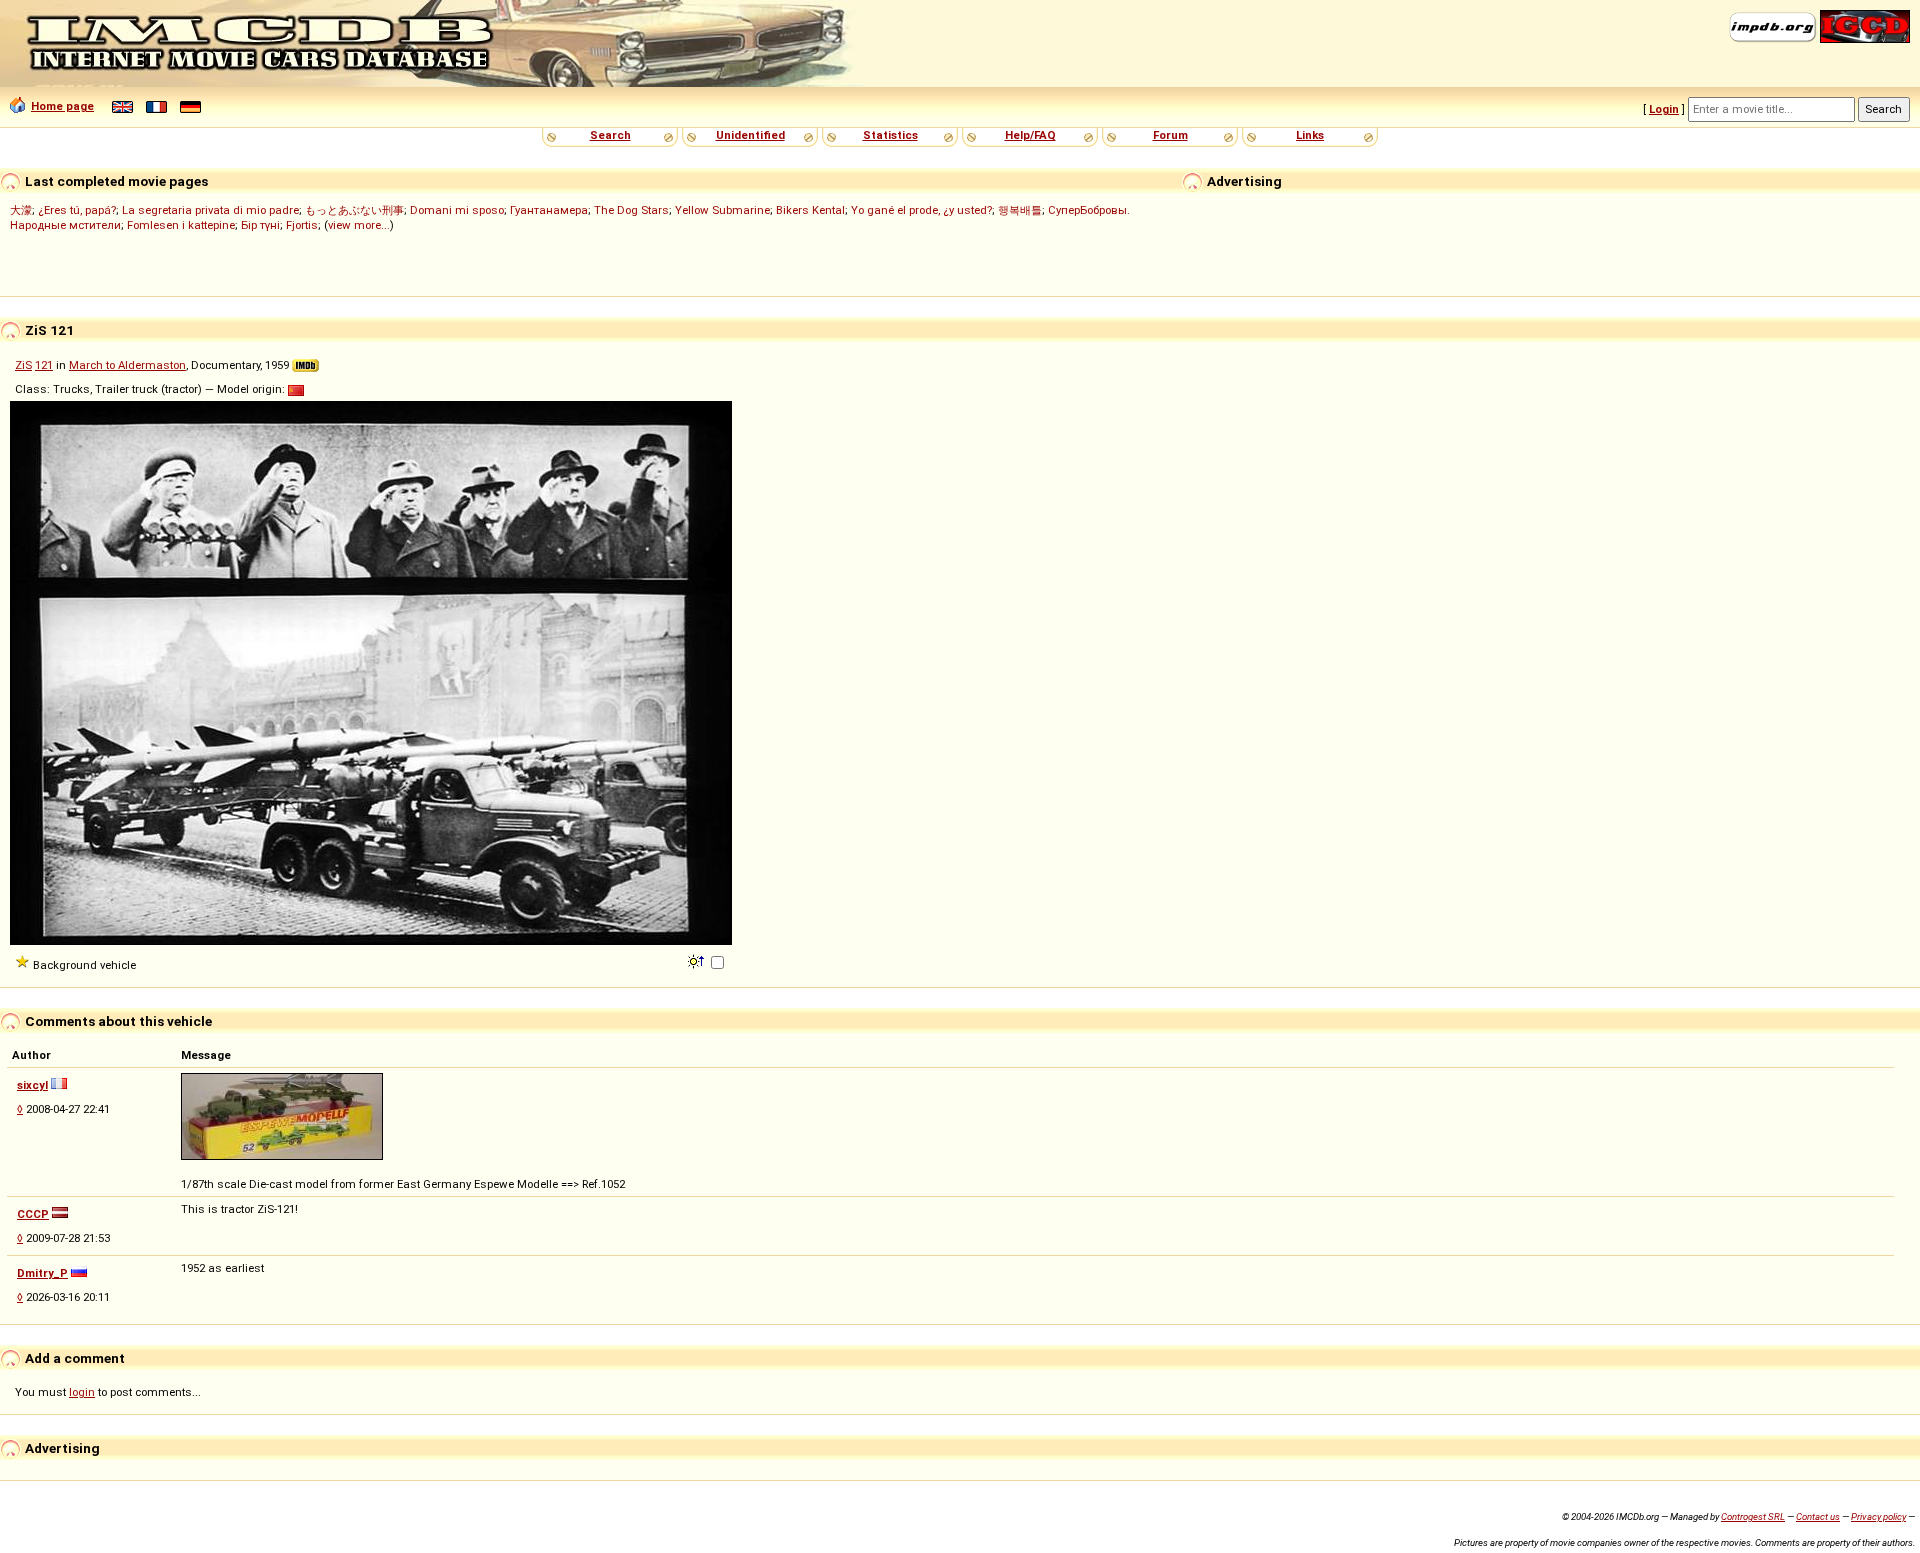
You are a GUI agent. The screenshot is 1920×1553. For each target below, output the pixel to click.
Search (610, 135)
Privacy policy (1878, 1516)
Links (1310, 135)
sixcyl (32, 1085)
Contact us (1818, 1516)
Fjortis (302, 225)
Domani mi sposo (457, 210)
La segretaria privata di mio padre (210, 210)
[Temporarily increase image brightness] (697, 960)
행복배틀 (1020, 210)
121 (44, 365)
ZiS (23, 365)
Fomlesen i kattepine (181, 225)
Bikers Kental (810, 210)
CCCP (33, 1214)
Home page (62, 106)
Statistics (890, 135)
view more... (359, 225)
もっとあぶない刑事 (354, 210)
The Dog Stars (631, 210)
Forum (1170, 135)
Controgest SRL (1753, 1516)
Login (1664, 109)
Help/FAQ (1030, 135)
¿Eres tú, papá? (77, 210)
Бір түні (260, 225)
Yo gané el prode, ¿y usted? (921, 210)
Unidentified (750, 135)
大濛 (21, 210)
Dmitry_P (42, 1273)
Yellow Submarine (722, 210)
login (82, 1392)
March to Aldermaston (127, 365)
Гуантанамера (549, 210)
